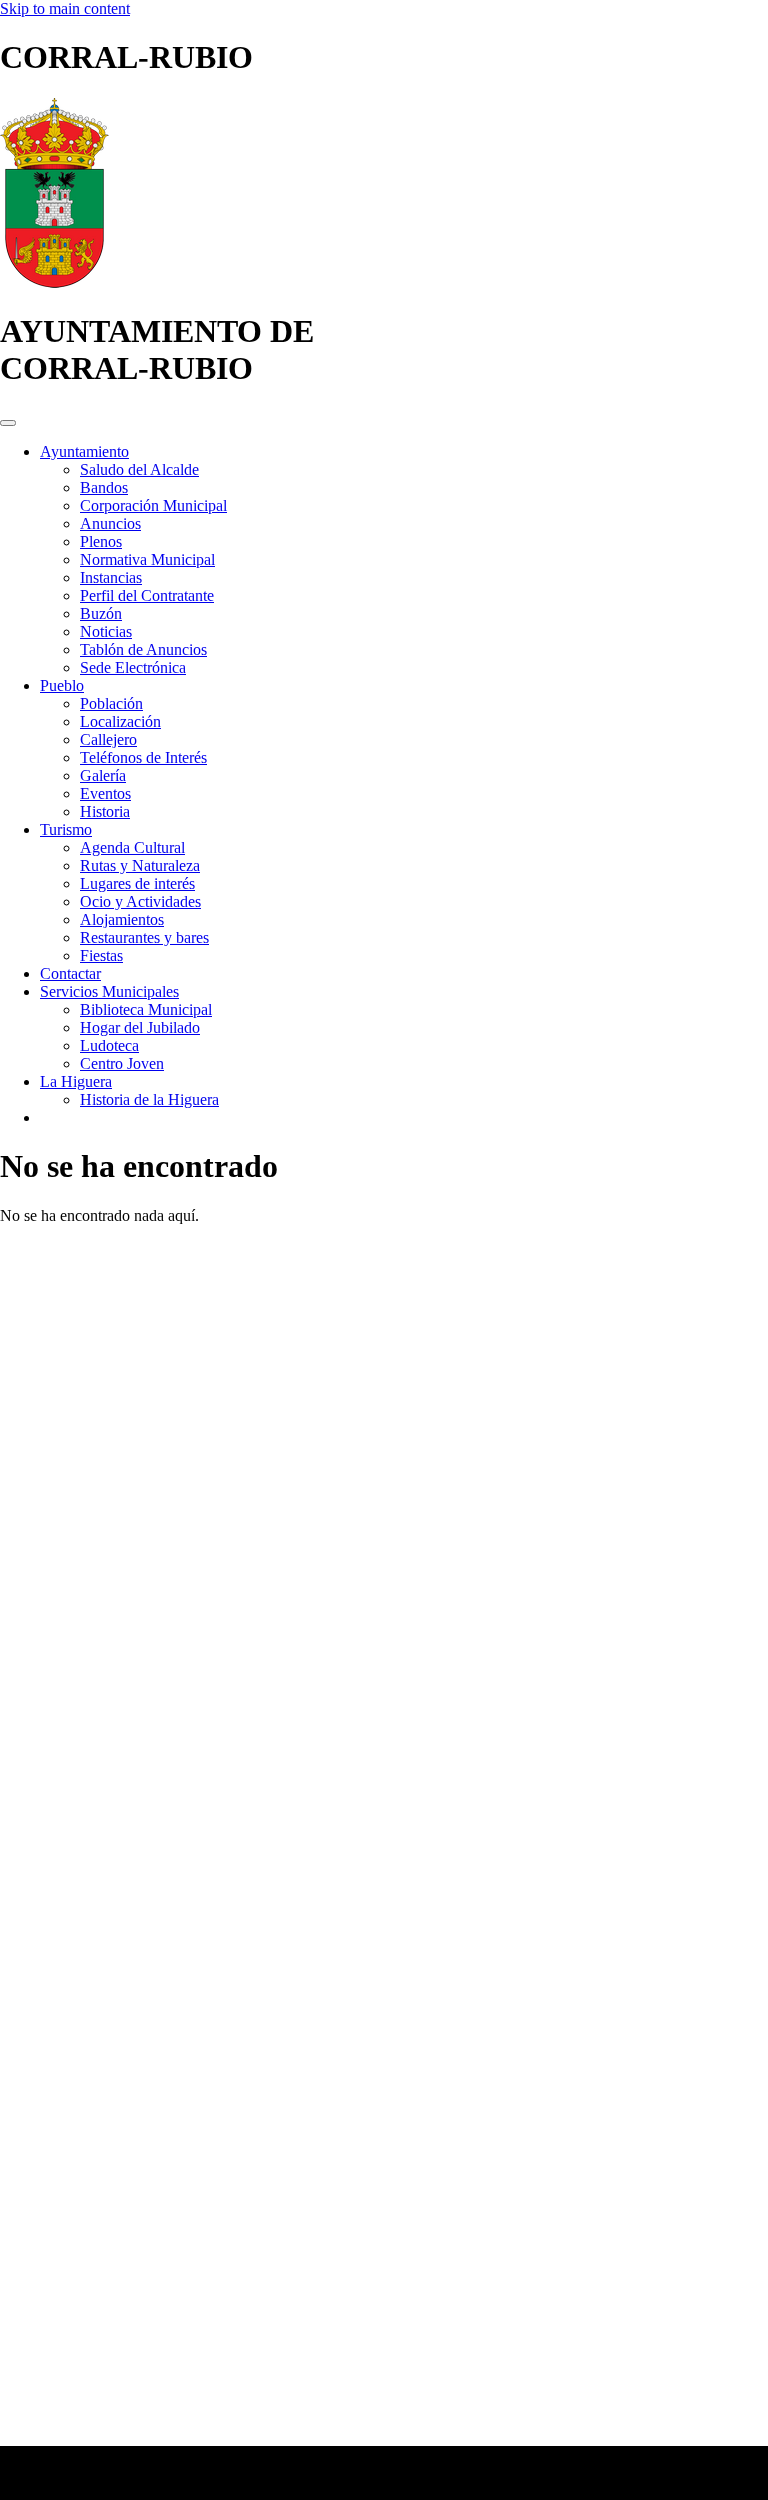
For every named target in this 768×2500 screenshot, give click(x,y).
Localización (120, 721)
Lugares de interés (137, 883)
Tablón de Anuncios (143, 649)
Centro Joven (122, 1063)
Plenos (101, 541)
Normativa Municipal (147, 559)
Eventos (105, 793)
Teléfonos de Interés (143, 757)
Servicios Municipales (109, 991)
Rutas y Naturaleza (140, 865)
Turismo (66, 829)
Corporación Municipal (153, 505)
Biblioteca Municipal (146, 1009)
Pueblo (62, 685)
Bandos (104, 487)
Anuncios (110, 523)
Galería (103, 775)
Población (111, 703)
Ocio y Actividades (140, 901)
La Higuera (76, 1081)
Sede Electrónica (133, 667)
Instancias (111, 577)
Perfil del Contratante (147, 595)
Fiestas (101, 955)
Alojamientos (122, 919)
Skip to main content (65, 8)
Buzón (101, 613)
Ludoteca (109, 1045)
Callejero (108, 739)
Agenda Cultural (132, 847)
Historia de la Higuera (149, 1099)
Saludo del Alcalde (139, 469)
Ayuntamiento (84, 451)
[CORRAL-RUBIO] (54, 282)
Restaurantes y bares (144, 937)
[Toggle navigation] (8, 423)
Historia (105, 811)
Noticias (106, 631)
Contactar (70, 973)
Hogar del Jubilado (140, 1027)
